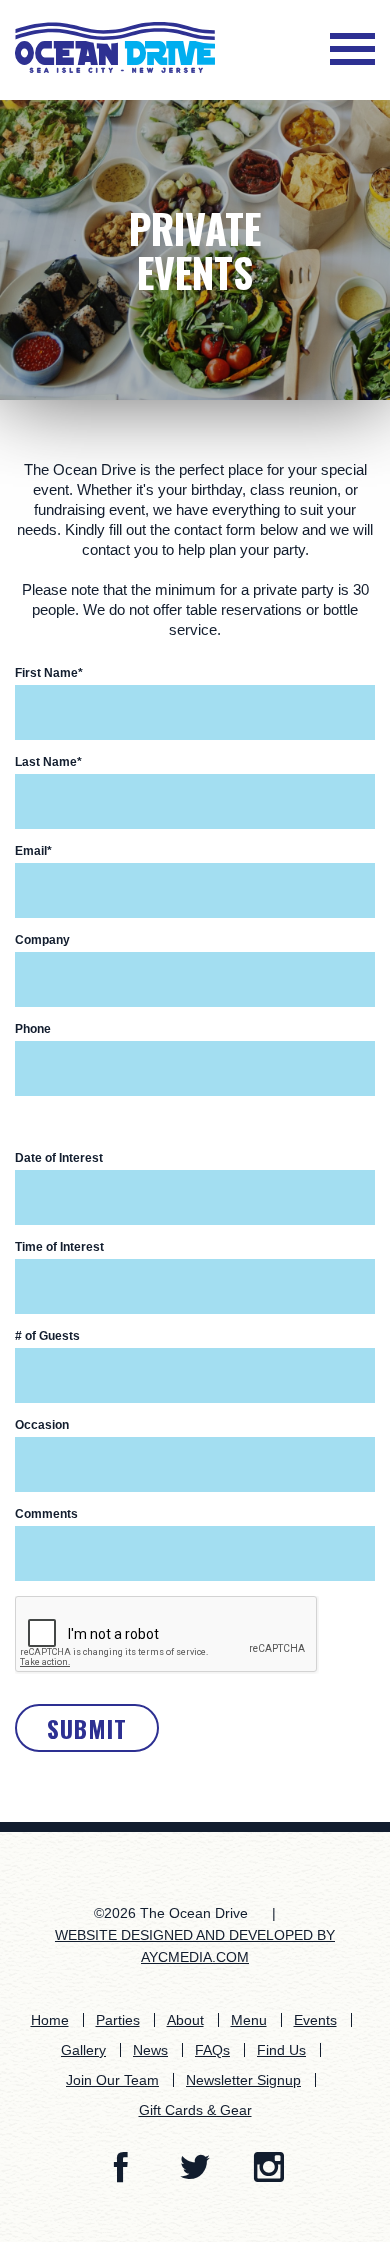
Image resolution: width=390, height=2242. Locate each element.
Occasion (42, 1425)
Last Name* (48, 762)
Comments (46, 1514)
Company (42, 940)
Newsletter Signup (243, 2080)
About (185, 2020)
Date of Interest (59, 1158)
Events (315, 2020)
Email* (33, 851)
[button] (352, 51)
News (150, 2050)
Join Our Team (112, 2080)
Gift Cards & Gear (195, 2110)
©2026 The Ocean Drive (171, 1913)
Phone (33, 1029)
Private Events (195, 250)
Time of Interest (59, 1247)
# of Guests (47, 1336)
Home (50, 2020)
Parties (118, 2020)
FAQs (212, 2050)
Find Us (281, 2050)
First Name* (49, 673)
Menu (249, 2020)
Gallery (83, 2050)
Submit (87, 1728)
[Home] (115, 46)
